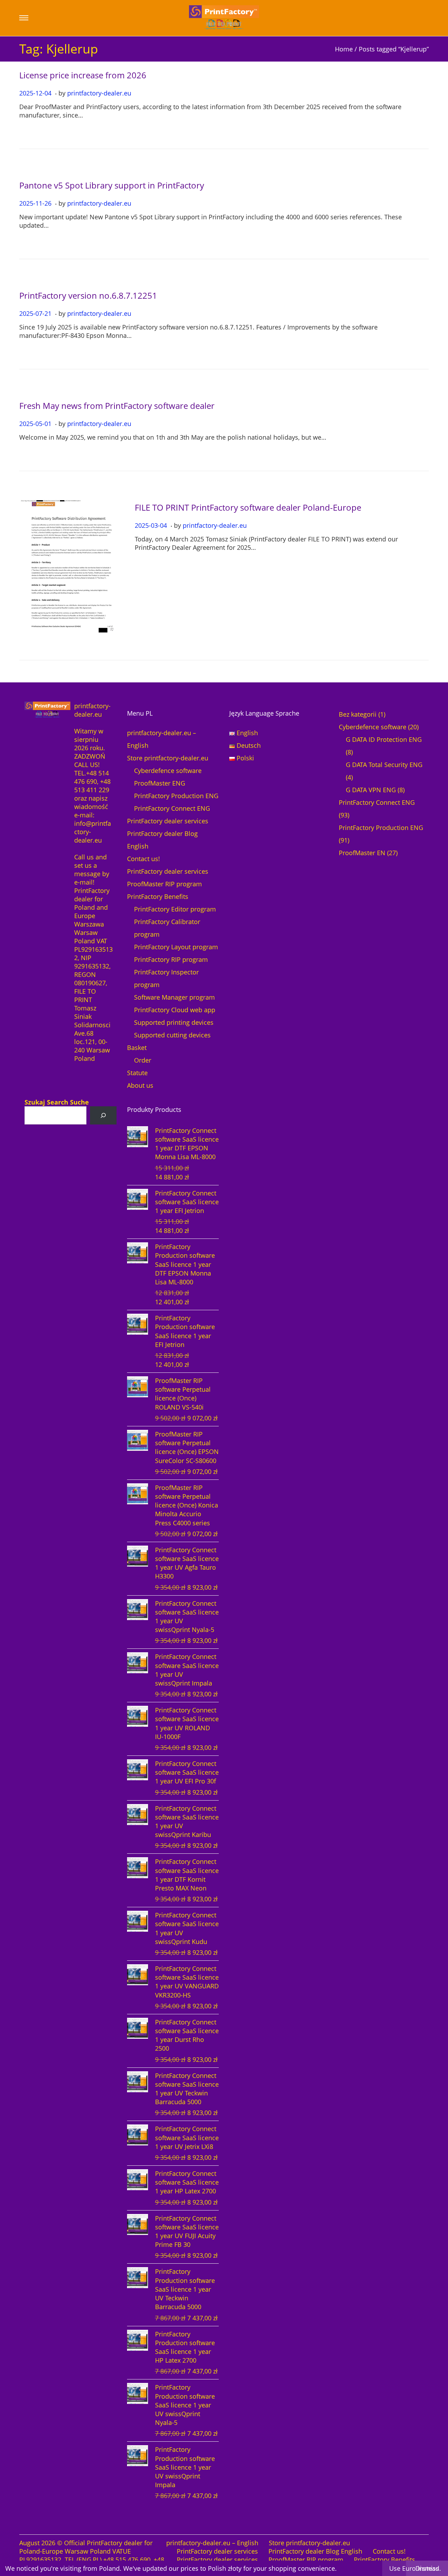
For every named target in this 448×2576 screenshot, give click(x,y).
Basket (137, 1048)
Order (143, 1060)
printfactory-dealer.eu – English (212, 2543)
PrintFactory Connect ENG (172, 808)
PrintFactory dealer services (168, 821)
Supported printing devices (174, 1022)
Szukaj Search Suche (57, 1102)
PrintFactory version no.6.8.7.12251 (88, 295)
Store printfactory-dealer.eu (168, 758)
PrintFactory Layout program (176, 947)
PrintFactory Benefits (158, 896)
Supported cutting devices (172, 1035)
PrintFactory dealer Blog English (315, 2551)
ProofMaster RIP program (164, 884)
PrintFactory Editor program (175, 909)
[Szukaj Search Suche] (103, 1115)
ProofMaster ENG (160, 783)
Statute (137, 1073)
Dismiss (427, 2568)
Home (344, 49)
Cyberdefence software (168, 771)
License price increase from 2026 (83, 75)
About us (140, 1085)
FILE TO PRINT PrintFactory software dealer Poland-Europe (248, 507)
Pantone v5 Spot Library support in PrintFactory (112, 185)
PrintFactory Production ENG (176, 796)
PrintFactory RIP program (171, 959)
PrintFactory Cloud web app (175, 1010)
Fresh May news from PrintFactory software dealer (117, 406)
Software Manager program (174, 997)
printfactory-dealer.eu (99, 93)
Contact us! (143, 859)
